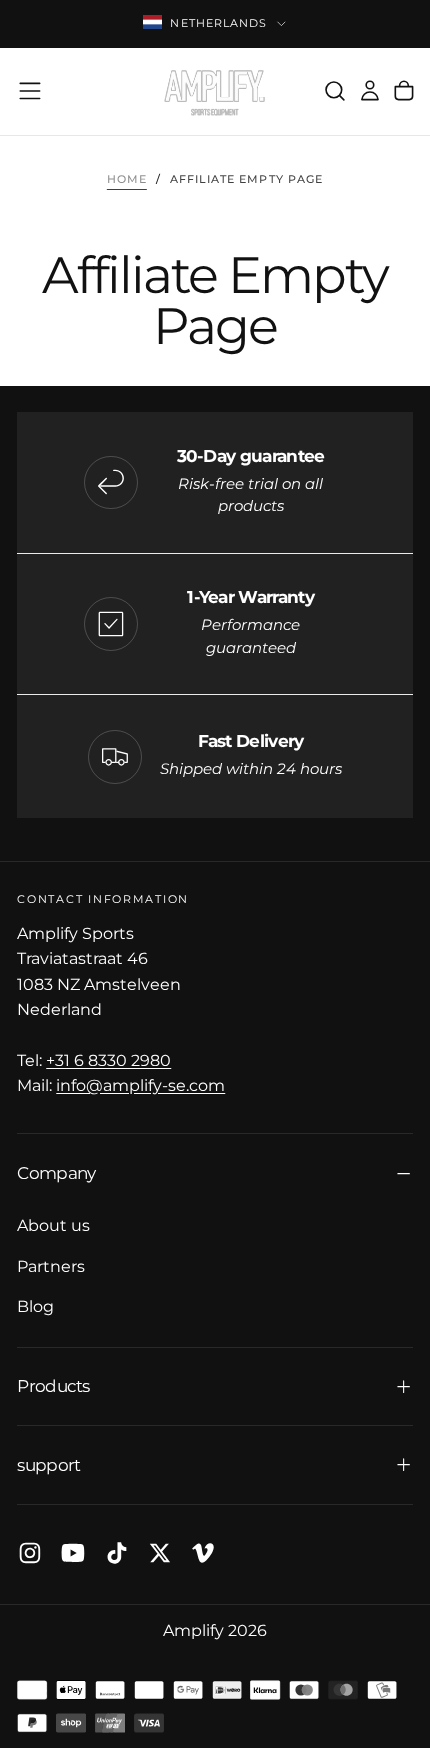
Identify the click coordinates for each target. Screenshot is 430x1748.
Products (53, 1385)
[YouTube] (73, 1553)
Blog (35, 1306)
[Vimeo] (203, 1553)
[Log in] (370, 91)
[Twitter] (160, 1553)
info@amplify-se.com (140, 1085)
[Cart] (404, 91)
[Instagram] (30, 1553)
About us (53, 1225)
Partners (51, 1266)
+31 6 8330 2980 (108, 1060)
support (48, 1464)
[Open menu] (30, 91)
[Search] (335, 91)
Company (56, 1172)
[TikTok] (117, 1553)
